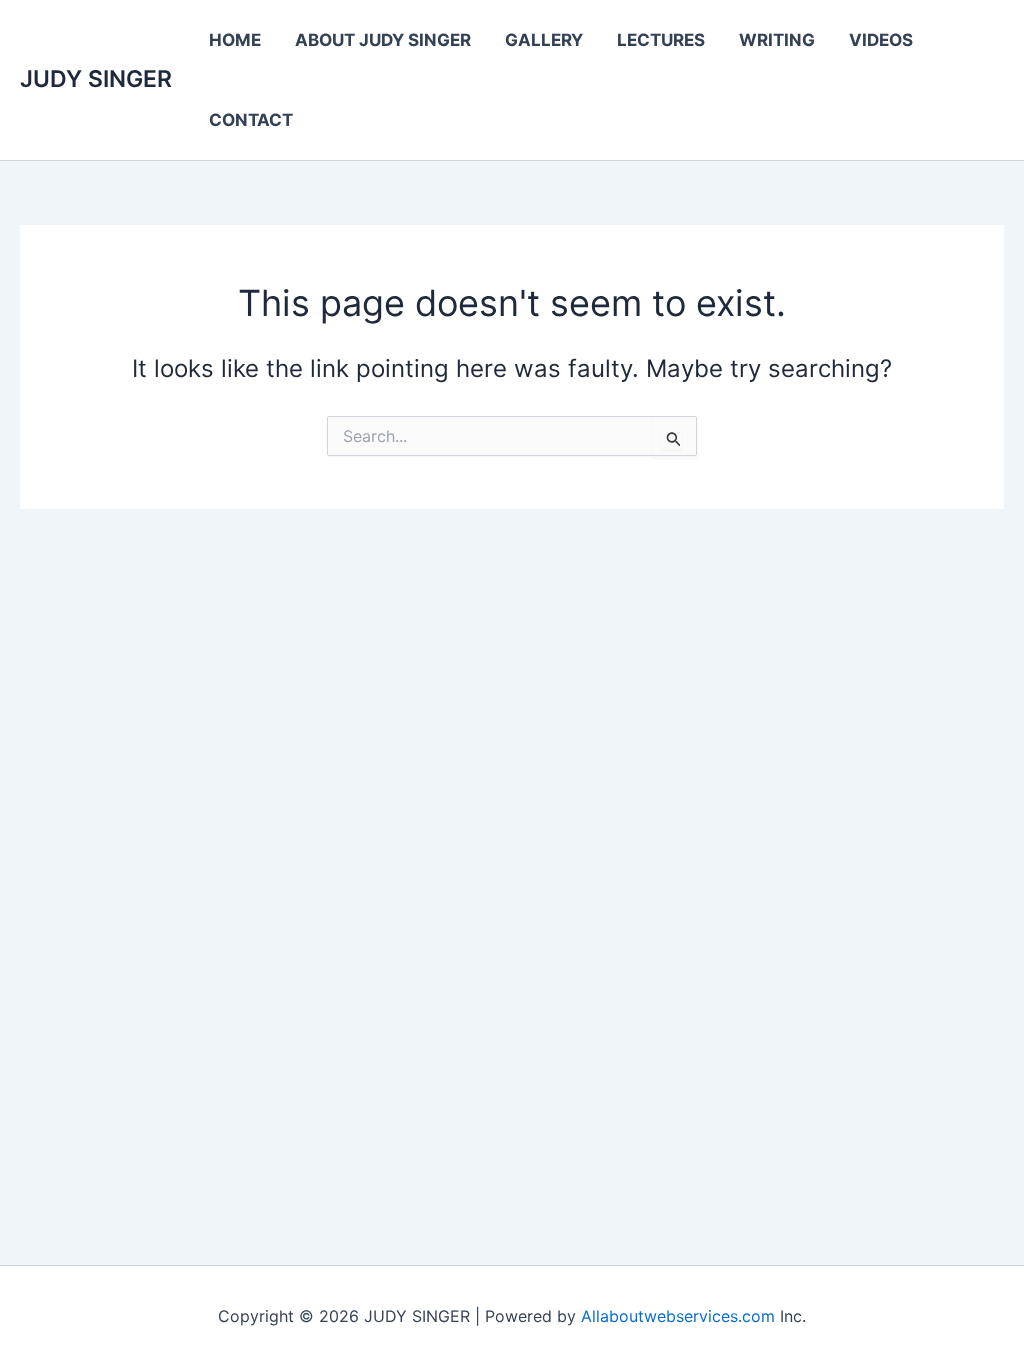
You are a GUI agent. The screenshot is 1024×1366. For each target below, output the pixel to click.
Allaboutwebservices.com (678, 1316)
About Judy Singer (383, 40)
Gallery (544, 40)
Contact (251, 120)
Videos (881, 40)
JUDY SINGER (96, 79)
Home (235, 40)
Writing (777, 40)
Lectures (661, 40)
